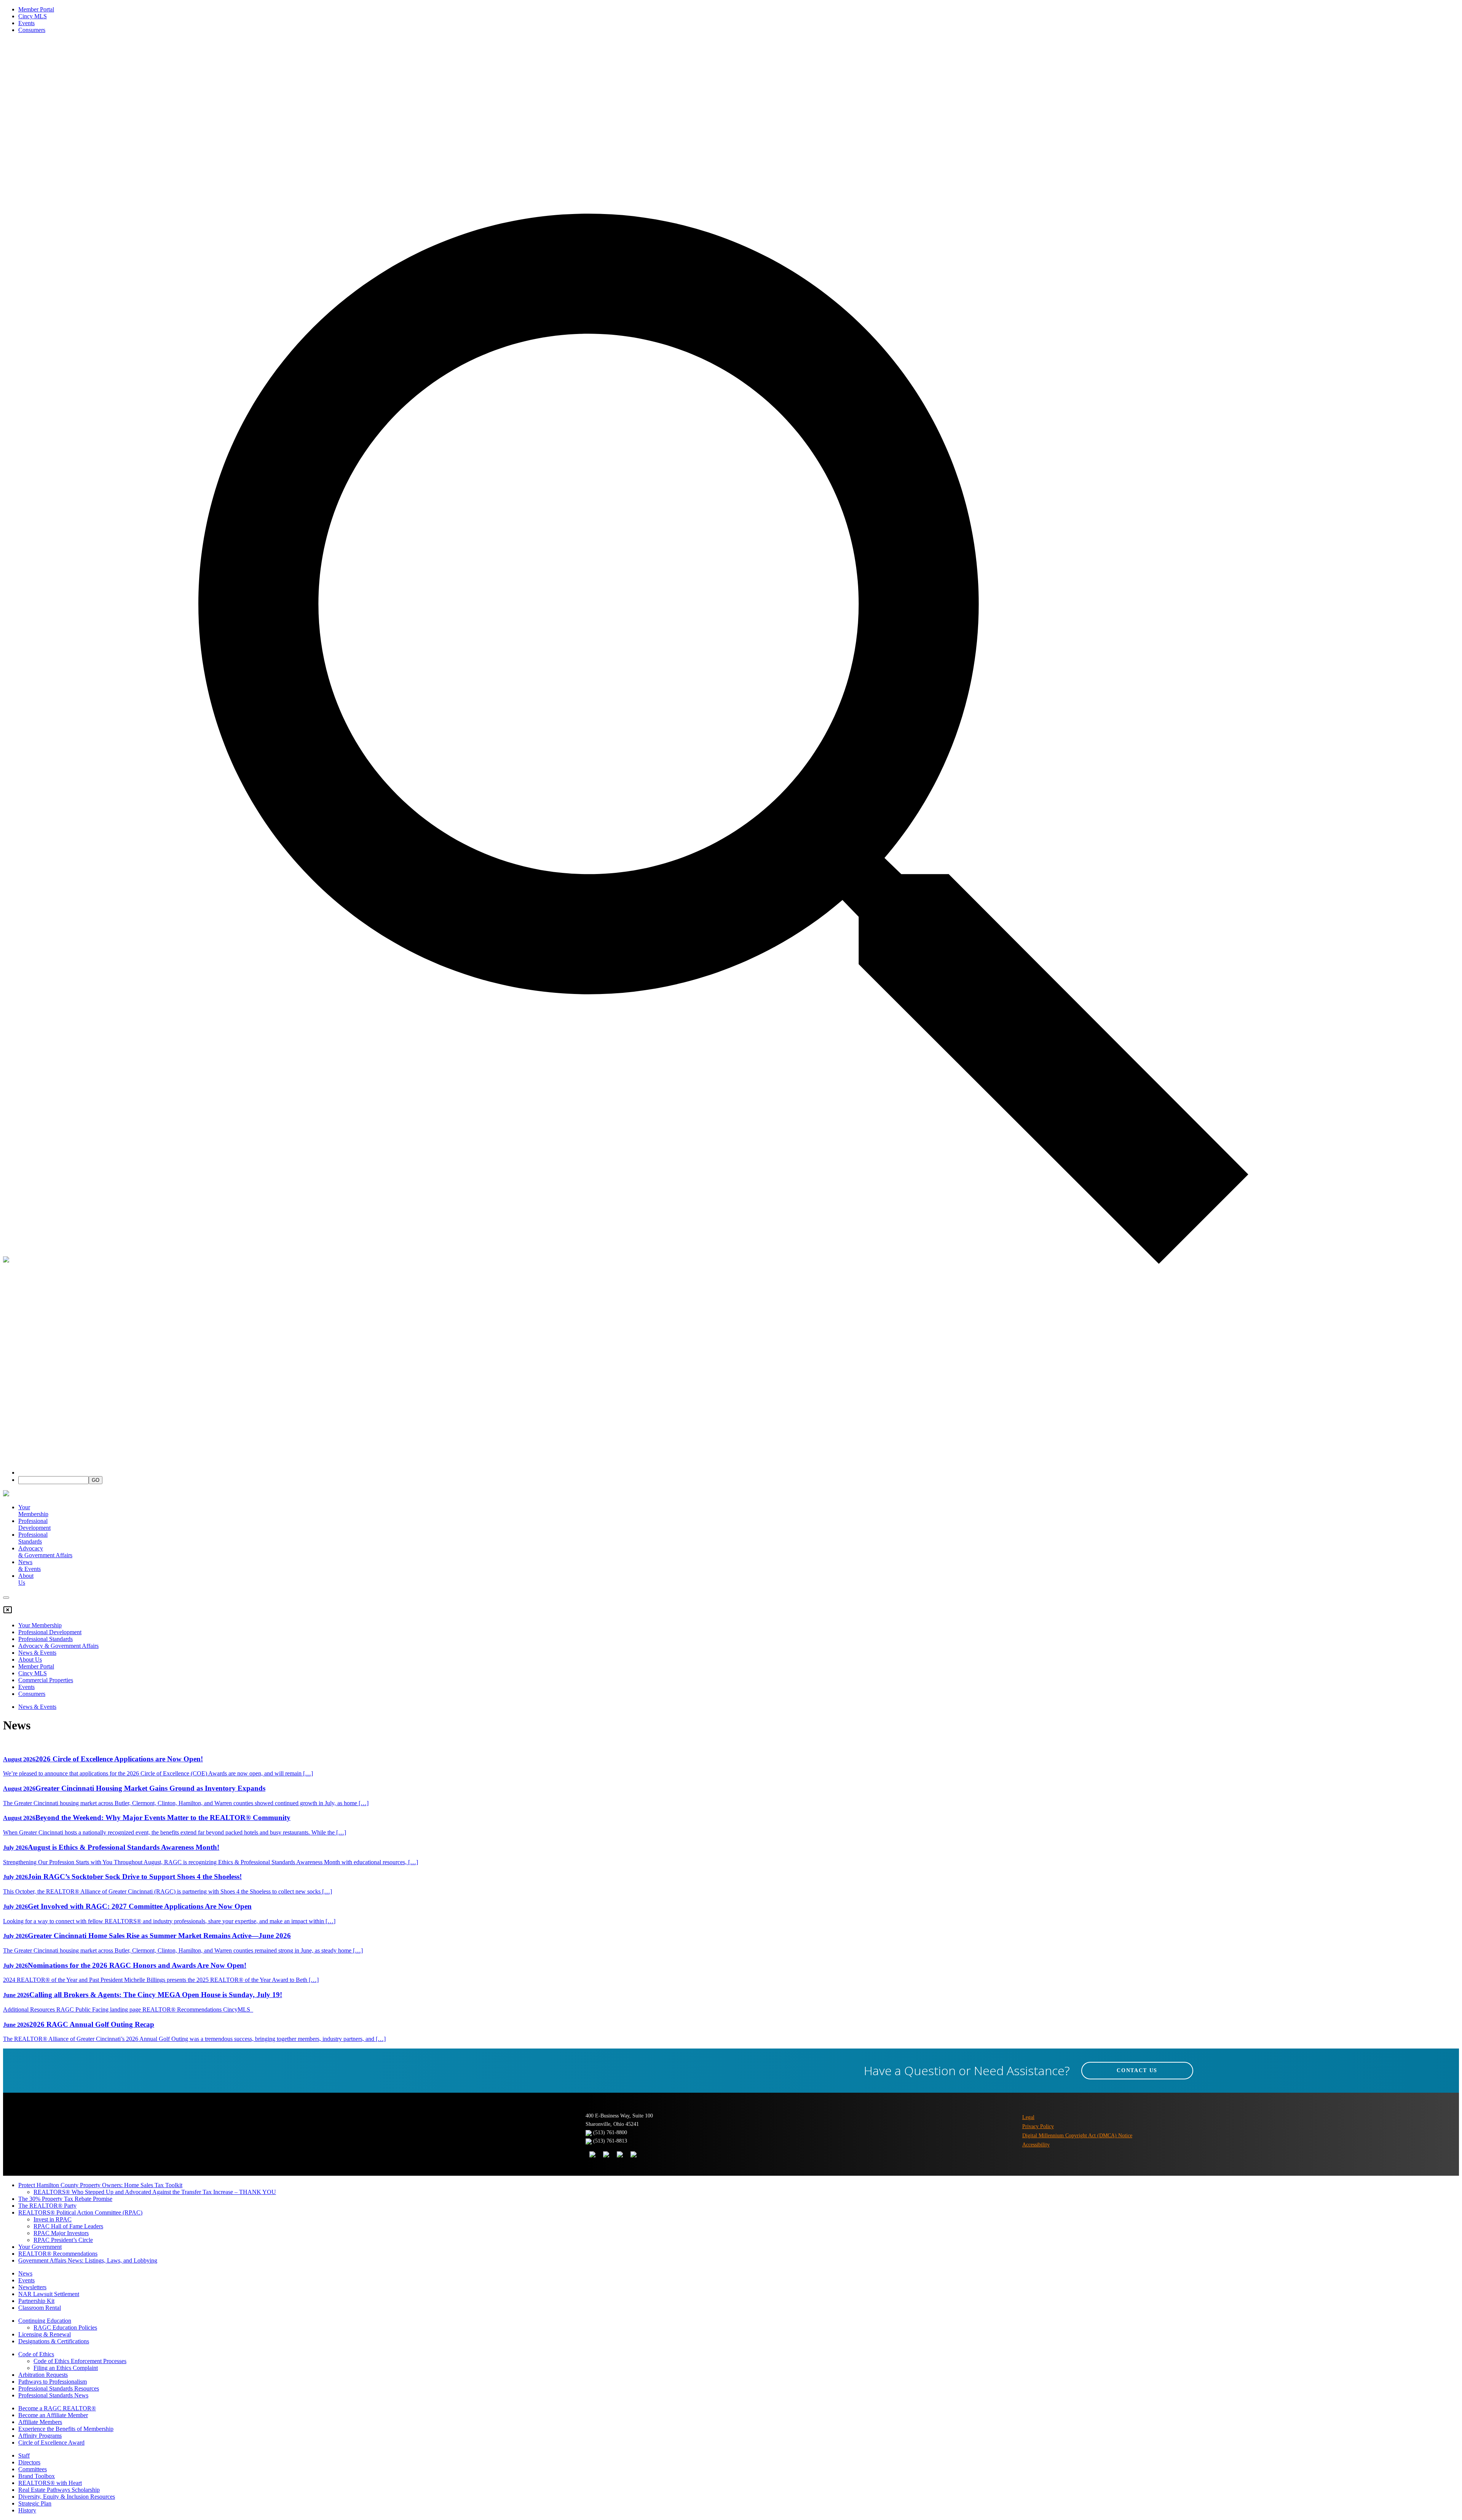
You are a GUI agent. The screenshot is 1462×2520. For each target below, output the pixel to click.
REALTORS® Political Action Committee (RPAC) (80, 2212)
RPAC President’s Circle (63, 2240)
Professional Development (34, 1524)
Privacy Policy (1038, 2126)
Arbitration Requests (43, 2375)
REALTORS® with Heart (50, 2483)
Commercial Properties (46, 1680)
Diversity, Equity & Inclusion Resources (67, 2497)
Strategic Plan (35, 2503)
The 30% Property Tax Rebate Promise (65, 2199)
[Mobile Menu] (6, 1598)
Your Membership (33, 1511)
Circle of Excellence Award (51, 2442)
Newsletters (32, 2287)
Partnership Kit (36, 2301)
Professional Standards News (53, 2395)
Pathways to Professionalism (53, 2382)
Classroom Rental (40, 2308)
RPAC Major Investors (61, 2233)
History (27, 2510)
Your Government (40, 2247)
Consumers (32, 30)
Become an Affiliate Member (53, 2415)
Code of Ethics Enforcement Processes (80, 2361)
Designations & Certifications (54, 2341)
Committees (33, 2469)
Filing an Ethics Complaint (66, 2368)
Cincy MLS (33, 16)
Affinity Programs (40, 2436)
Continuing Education (45, 2321)
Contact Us (1137, 2070)
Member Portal (36, 9)
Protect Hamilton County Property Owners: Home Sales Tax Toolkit (100, 2185)
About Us (30, 1659)
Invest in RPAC (53, 2219)
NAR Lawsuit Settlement (49, 2294)
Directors (29, 2462)
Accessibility (1036, 2145)
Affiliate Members (40, 2422)
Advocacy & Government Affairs (58, 1646)
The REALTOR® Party (47, 2206)
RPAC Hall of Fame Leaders (68, 2226)
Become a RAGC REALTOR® (57, 2408)
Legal (1028, 2117)
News (25, 2273)
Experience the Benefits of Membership (66, 2429)
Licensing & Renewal (45, 2334)
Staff (24, 2455)
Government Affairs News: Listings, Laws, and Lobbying (88, 2260)
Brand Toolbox (37, 2476)
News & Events (37, 1653)
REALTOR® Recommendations (58, 2254)
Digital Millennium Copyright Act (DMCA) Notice (1077, 2136)
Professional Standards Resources (59, 2388)
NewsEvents (30, 1565)
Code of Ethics (36, 2354)
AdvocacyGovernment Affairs (45, 1552)
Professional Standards (33, 1538)
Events (26, 23)
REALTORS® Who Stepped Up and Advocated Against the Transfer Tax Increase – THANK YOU (155, 2192)
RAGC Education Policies (65, 2327)
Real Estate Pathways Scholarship (59, 2490)
